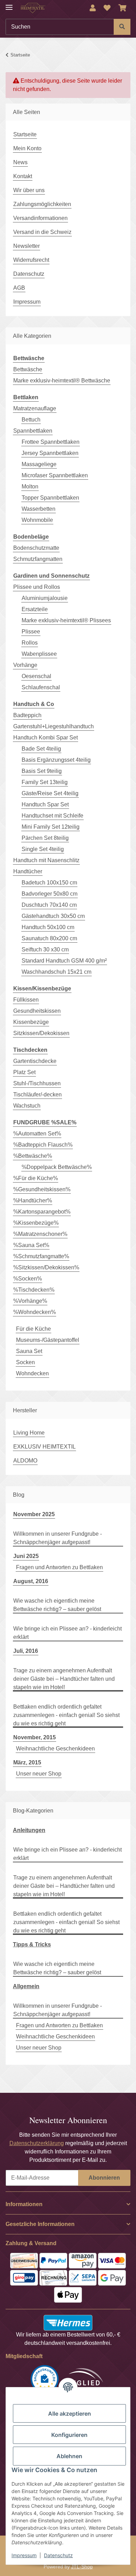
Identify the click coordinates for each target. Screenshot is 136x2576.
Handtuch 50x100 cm (48, 927)
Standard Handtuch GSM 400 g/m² (64, 961)
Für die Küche (33, 1329)
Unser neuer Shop (39, 1774)
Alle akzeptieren (70, 2414)
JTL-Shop (82, 2567)
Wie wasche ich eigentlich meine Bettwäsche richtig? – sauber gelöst (57, 1605)
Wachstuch (27, 1106)
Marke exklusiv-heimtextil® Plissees (66, 620)
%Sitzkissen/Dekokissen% (46, 1267)
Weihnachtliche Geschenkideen (55, 1749)
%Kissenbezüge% (36, 1223)
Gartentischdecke (35, 1061)
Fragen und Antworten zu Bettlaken (59, 1567)
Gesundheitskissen (37, 1011)
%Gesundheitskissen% (42, 1189)
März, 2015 (27, 1762)
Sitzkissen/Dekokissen (41, 1033)
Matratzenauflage (35, 408)
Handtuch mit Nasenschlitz (46, 860)
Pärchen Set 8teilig (45, 838)
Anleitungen (29, 1830)
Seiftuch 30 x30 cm (45, 949)
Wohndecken (32, 1373)
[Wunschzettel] (107, 8)
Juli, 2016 (26, 1651)
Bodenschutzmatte (36, 548)
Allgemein (26, 1986)
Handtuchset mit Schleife (52, 816)
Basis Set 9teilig (42, 771)
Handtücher (28, 871)
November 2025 (34, 1514)
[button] (93, 8)
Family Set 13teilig (45, 782)
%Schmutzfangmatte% (41, 1256)
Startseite (25, 134)
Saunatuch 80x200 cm (49, 938)
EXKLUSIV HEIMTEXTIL (44, 1447)
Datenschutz (58, 2555)
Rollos (30, 643)
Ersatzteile (35, 609)
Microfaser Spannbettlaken (55, 475)
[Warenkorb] (123, 8)
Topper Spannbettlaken (50, 498)
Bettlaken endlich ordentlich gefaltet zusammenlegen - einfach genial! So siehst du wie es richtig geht (66, 1715)
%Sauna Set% (31, 1245)
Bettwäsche (28, 369)
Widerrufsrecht (31, 260)
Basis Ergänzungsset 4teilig (56, 760)
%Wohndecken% (35, 1312)
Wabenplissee (39, 654)
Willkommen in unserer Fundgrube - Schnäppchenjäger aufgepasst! (58, 1538)
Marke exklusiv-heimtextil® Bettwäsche (62, 381)
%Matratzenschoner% (40, 1234)
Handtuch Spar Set (45, 804)
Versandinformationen (40, 218)
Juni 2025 (26, 1556)
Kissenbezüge (31, 1022)
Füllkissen (26, 1000)
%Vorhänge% (30, 1301)
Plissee (31, 632)
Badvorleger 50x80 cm (50, 894)
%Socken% (28, 1279)
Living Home (29, 1433)
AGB (19, 288)
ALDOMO (25, 1461)
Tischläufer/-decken (37, 1095)
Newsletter (27, 246)
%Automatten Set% (37, 1134)
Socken (25, 1362)
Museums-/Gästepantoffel (48, 1340)
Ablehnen (69, 2456)
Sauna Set (29, 1351)
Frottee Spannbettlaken (51, 442)
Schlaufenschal (41, 687)
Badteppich (27, 715)
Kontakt (23, 176)
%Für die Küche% (36, 1178)
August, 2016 (31, 1581)
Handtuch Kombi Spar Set (46, 738)
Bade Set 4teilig (41, 749)
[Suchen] (122, 27)
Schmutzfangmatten (38, 559)
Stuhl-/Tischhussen (37, 1083)
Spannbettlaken (33, 431)
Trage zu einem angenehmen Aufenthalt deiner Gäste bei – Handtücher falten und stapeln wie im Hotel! (64, 1679)
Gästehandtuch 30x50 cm (53, 916)
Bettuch (31, 420)
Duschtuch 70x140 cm (49, 905)
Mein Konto (27, 148)
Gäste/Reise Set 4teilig (50, 793)
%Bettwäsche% (33, 1156)
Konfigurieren (69, 2435)
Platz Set (24, 1072)
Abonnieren (104, 2178)
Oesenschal (36, 676)
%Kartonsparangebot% (42, 1212)
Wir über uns (29, 190)
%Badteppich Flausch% (43, 1145)
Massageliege (39, 464)
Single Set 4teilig (43, 849)
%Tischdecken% (34, 1290)
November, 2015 (35, 1737)
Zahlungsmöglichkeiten (42, 204)
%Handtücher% (33, 1200)
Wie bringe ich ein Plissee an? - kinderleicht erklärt (67, 1633)
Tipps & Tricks (32, 1944)
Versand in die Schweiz (42, 232)
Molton (30, 487)
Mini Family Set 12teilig (51, 827)
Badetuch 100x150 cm (49, 883)
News (20, 162)
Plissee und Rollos (37, 587)
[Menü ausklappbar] (9, 4)
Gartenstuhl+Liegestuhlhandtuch (54, 726)
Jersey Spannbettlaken (50, 453)
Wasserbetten (39, 509)
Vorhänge (25, 665)
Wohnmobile (37, 520)
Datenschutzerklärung (37, 2143)
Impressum (24, 2555)
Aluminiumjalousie (45, 598)
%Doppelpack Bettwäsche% (57, 1167)
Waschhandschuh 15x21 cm (56, 972)
